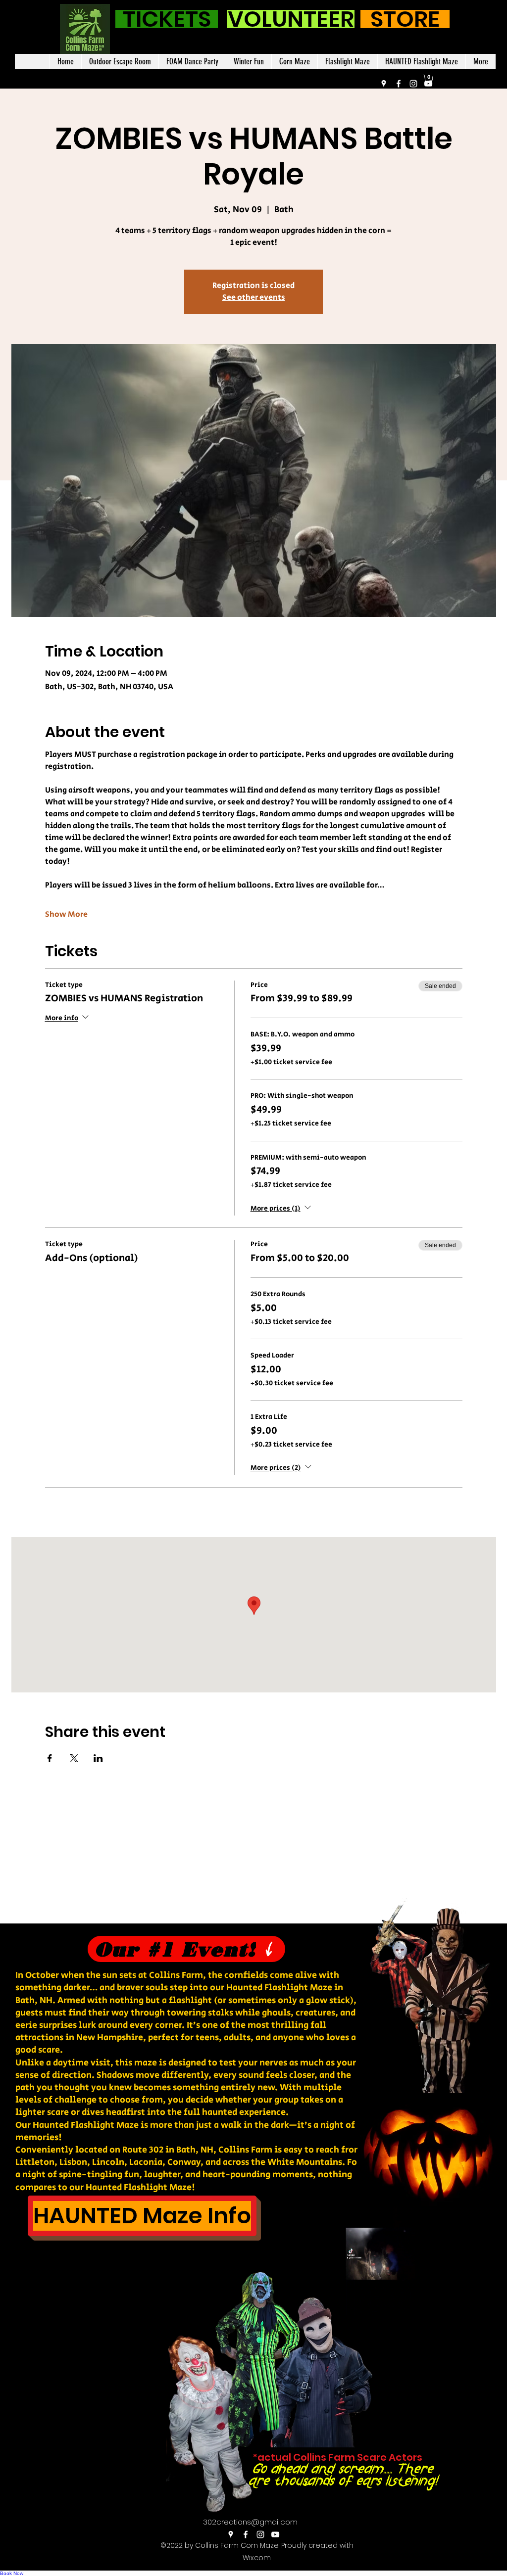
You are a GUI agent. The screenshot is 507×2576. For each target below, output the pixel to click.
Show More (66, 915)
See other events (254, 298)
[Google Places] (384, 84)
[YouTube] (428, 84)
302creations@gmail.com (250, 2522)
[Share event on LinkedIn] (98, 1758)
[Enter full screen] (477, 2302)
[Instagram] (413, 84)
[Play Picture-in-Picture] (460, 2302)
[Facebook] (399, 84)
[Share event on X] (74, 1758)
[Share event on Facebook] (50, 1758)
